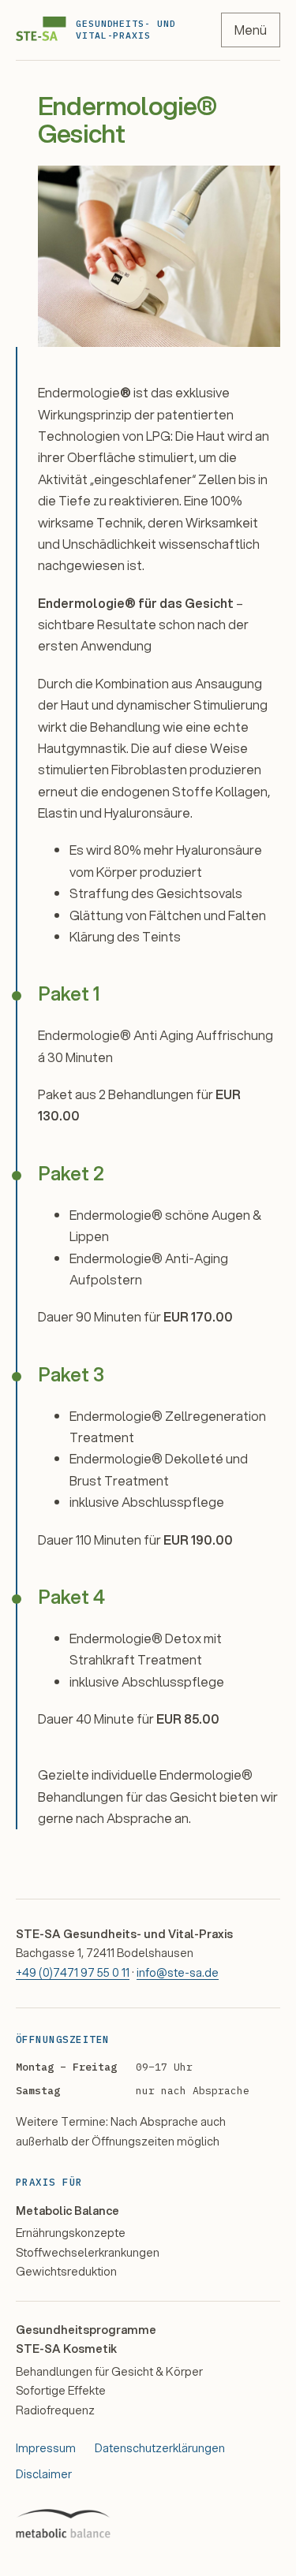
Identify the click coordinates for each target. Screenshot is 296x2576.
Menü (251, 30)
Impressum (46, 2448)
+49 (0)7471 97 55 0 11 (73, 1972)
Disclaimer (44, 2474)
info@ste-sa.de (178, 1972)
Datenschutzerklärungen (160, 2448)
